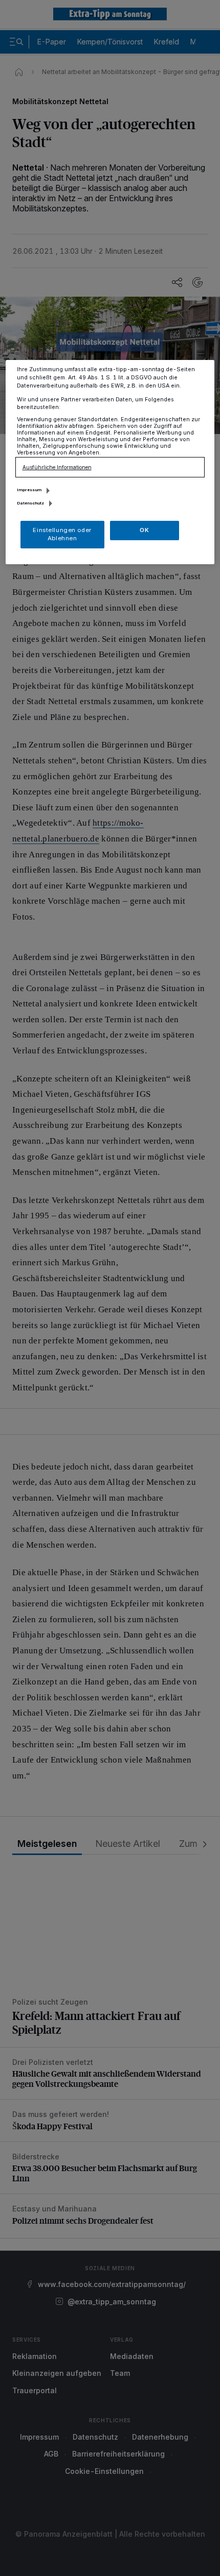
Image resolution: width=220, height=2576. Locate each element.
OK (144, 530)
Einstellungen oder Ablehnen (62, 534)
